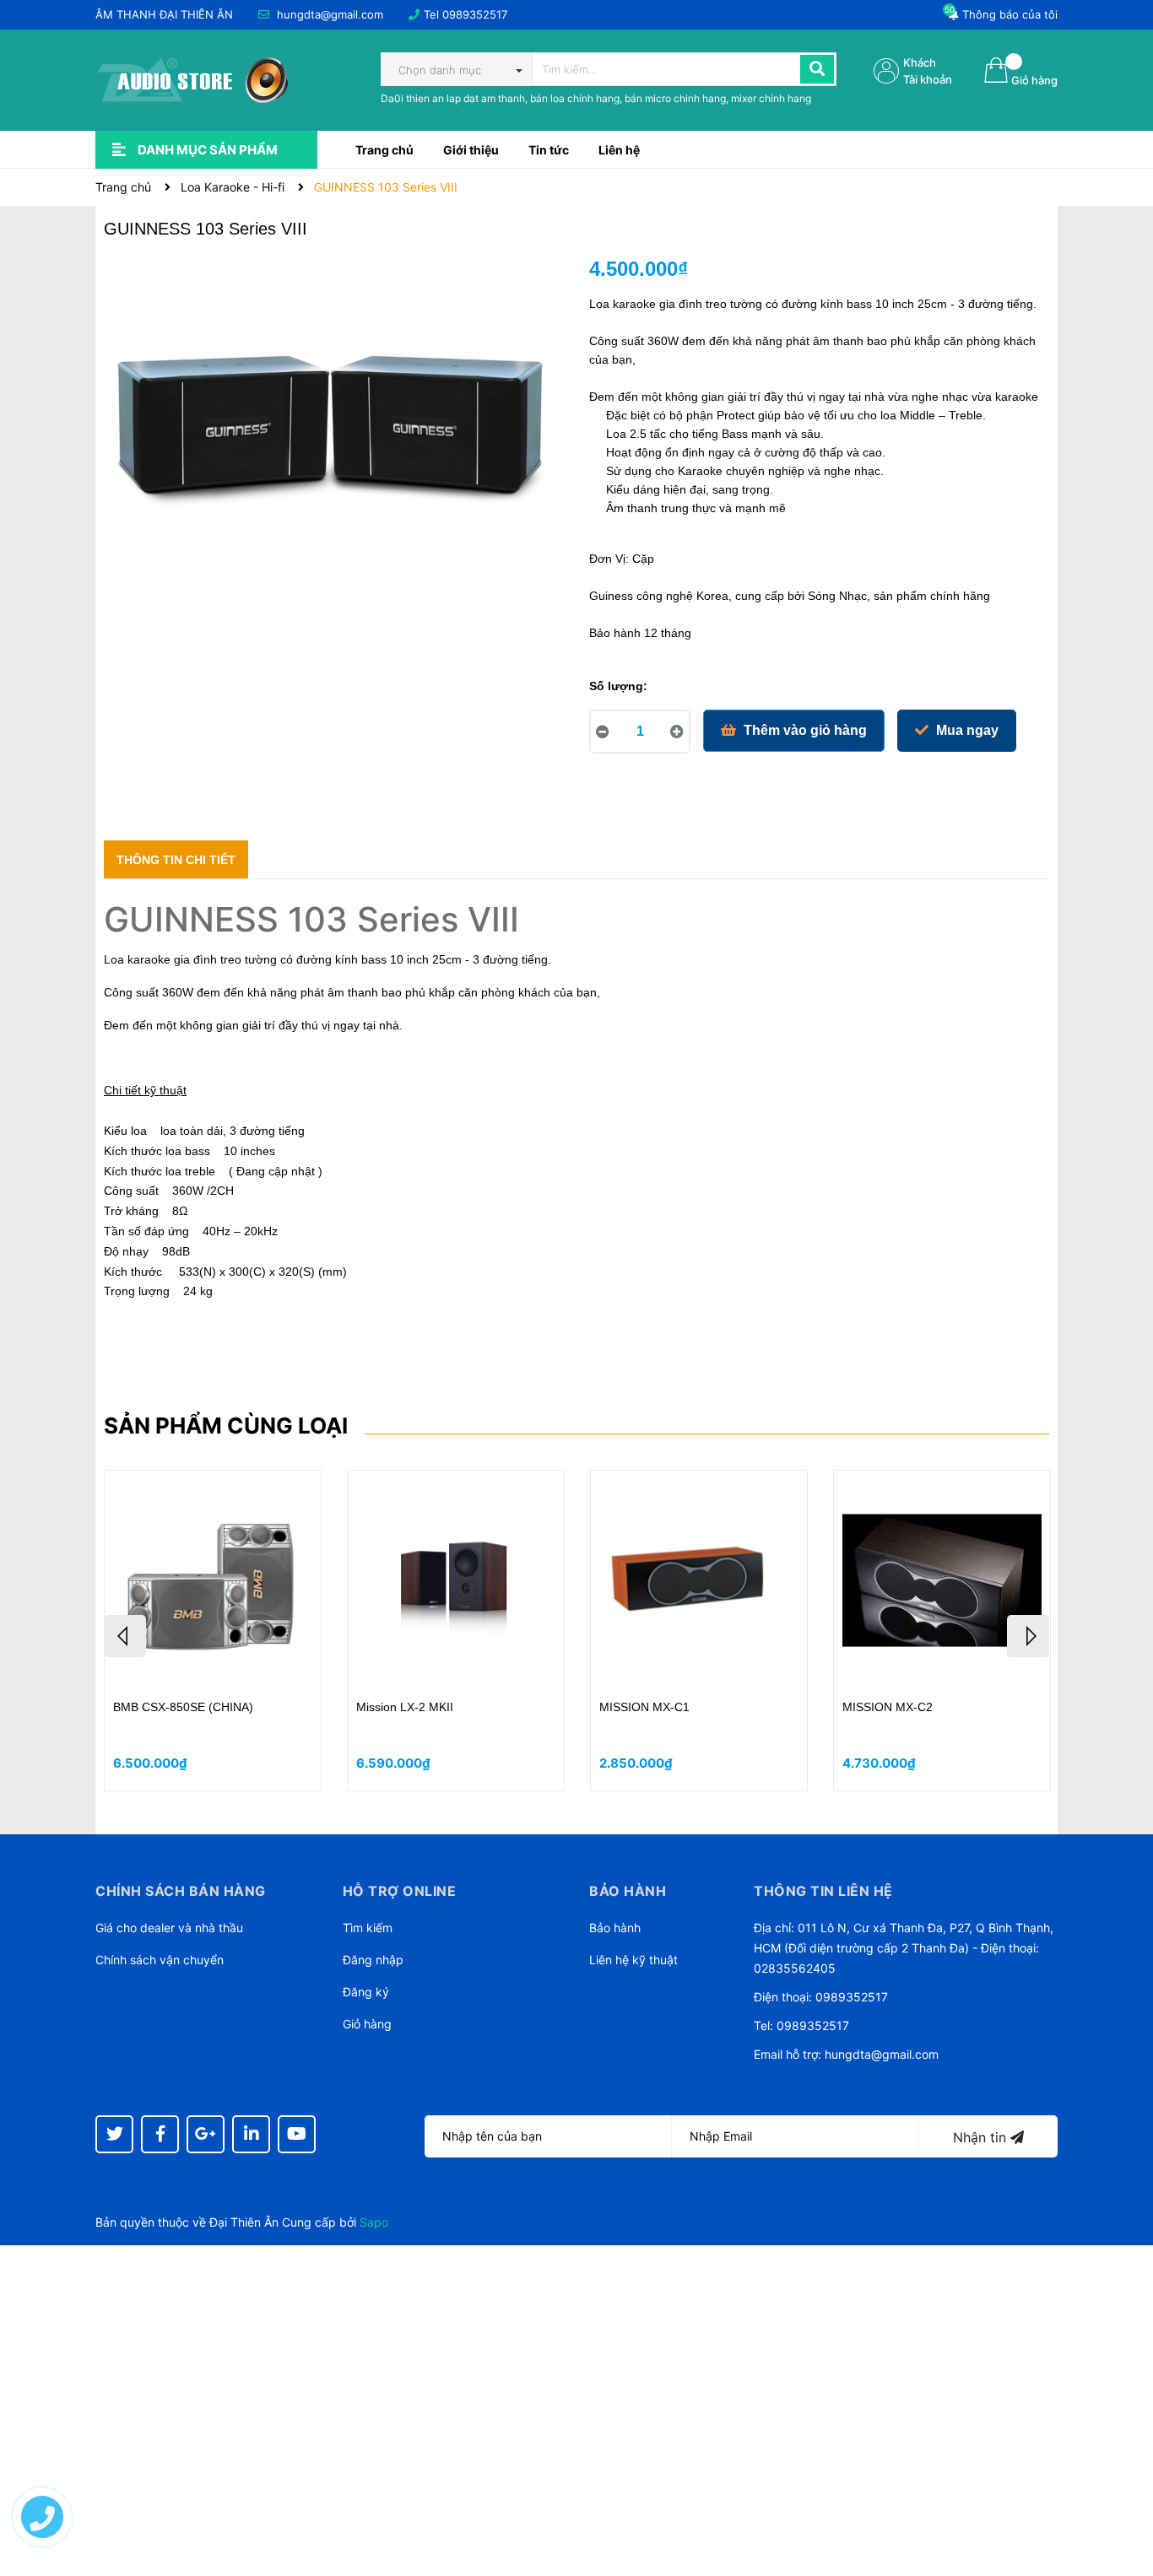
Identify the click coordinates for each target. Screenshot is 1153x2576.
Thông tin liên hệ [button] (823, 1891)
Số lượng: (618, 686)
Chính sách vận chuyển (160, 1960)
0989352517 (475, 14)
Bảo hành (615, 1928)
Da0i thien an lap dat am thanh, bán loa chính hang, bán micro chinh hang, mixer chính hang (596, 98)
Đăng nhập (373, 1960)
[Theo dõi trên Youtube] (297, 2134)
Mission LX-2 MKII (405, 1707)
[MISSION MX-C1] (699, 1581)
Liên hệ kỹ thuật (633, 1960)
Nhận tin (982, 2137)
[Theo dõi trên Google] (206, 2134)
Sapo (374, 2222)
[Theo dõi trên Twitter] (114, 2134)
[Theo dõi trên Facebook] (160, 2134)
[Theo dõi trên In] (251, 2134)
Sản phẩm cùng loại (226, 1426)
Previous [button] (125, 1636)
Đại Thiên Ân (244, 2222)
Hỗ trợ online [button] (400, 1891)
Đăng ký (366, 1992)
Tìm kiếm (368, 1928)
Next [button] (1028, 1636)
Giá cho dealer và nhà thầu (169, 1928)
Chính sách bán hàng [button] (181, 1891)
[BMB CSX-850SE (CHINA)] (213, 1581)
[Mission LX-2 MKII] (456, 1581)
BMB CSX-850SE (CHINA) (183, 1707)
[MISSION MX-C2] (942, 1581)
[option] (213, 1631)
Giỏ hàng (367, 2024)
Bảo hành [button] (628, 1891)
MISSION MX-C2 (888, 1707)
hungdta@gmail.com (330, 14)
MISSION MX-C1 (644, 1707)
